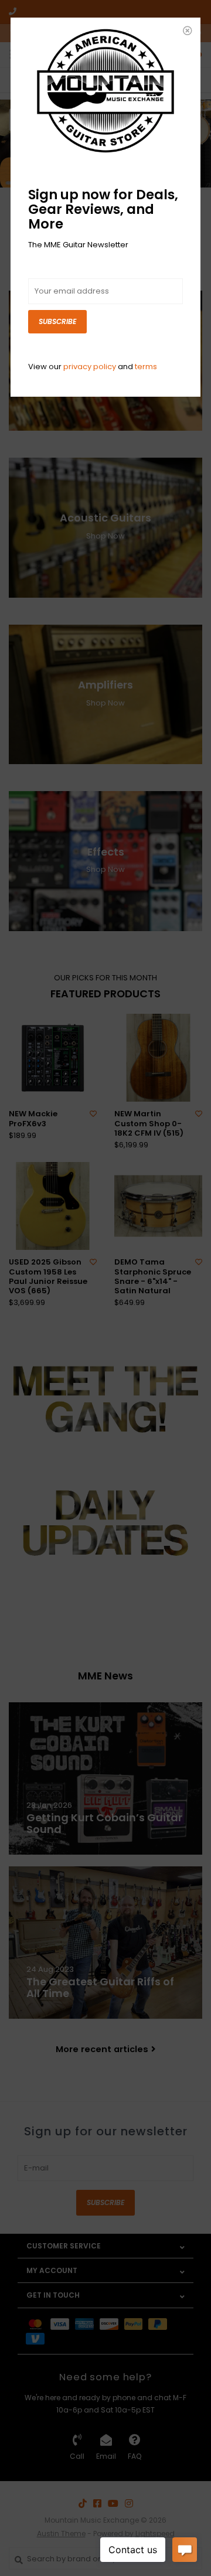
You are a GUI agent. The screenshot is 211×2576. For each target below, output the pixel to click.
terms (146, 367)
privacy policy (90, 367)
